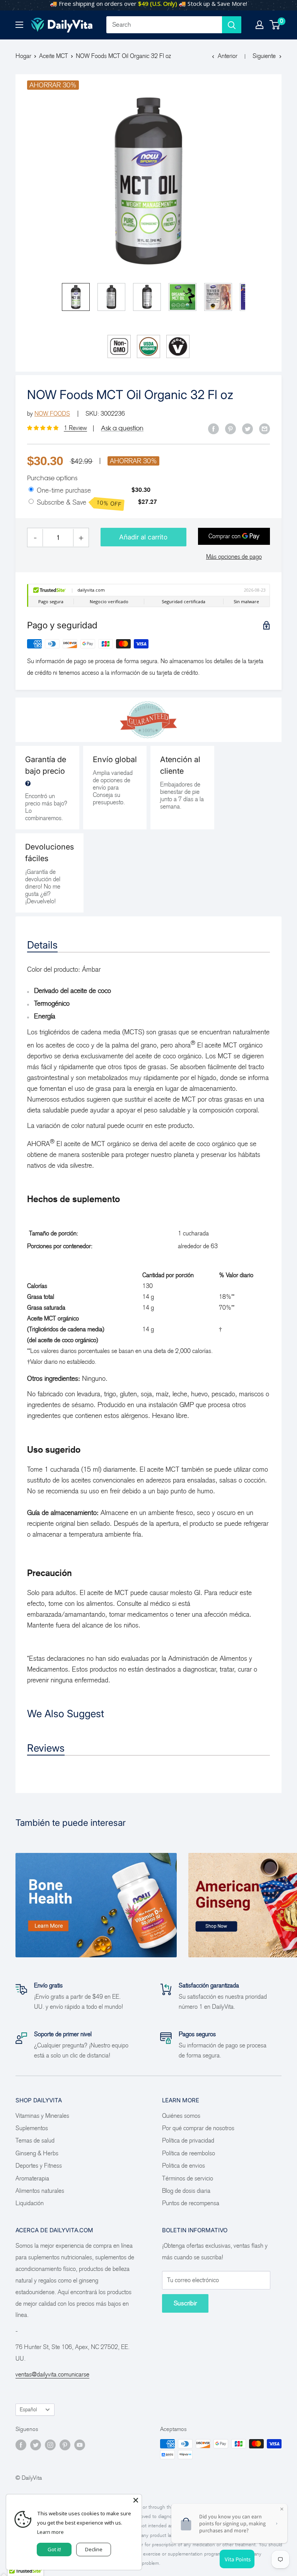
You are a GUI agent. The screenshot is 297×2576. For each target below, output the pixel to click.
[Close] (136, 2500)
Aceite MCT (54, 56)
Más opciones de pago (234, 557)
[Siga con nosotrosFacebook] (21, 2445)
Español (28, 2410)
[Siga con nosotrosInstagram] (50, 2445)
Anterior (228, 56)
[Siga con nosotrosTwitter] (36, 2445)
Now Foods (52, 414)
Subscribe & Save (79, 503)
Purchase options (52, 478)
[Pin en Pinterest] (230, 428)
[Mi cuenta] (259, 25)
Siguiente (264, 56)
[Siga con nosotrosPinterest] (65, 2445)
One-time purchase (64, 490)
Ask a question (122, 428)
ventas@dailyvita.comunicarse (52, 2374)
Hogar (23, 56)
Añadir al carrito (143, 537)
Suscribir (185, 2303)
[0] (275, 25)
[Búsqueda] (232, 25)
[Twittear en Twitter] (247, 428)
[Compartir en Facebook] (213, 428)
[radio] (31, 490)
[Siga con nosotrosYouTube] (80, 2445)
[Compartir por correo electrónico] (265, 428)
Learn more (50, 2532)
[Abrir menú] (19, 25)
